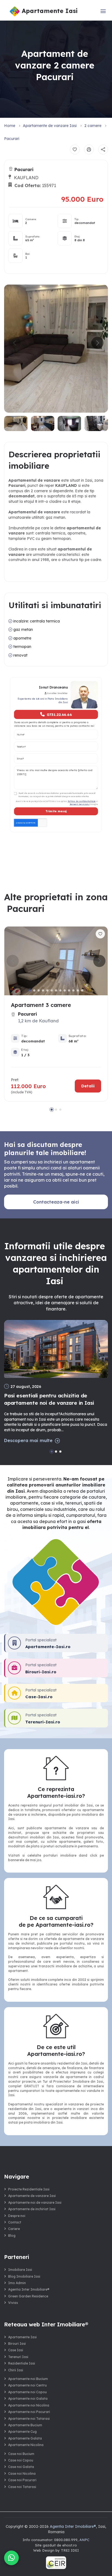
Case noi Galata (21, 2467)
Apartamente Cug (22, 2432)
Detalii (88, 1086)
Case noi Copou (21, 2460)
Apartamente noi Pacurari (29, 2412)
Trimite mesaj (56, 811)
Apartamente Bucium (25, 2425)
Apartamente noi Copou (27, 2392)
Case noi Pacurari (22, 2480)
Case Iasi (16, 2350)
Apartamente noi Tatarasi (29, 2419)
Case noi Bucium (21, 2454)
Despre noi (17, 2216)
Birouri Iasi (17, 2344)
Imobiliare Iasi (20, 2270)
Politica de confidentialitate (82, 801)
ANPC (84, 2540)
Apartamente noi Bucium (28, 2379)
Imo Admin (17, 2283)
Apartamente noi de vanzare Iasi (35, 2202)
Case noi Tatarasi (22, 2487)
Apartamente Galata (25, 2438)
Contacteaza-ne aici (56, 1202)
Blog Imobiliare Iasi (24, 2276)
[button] (97, 343)
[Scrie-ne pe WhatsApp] (11, 2558)
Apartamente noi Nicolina (29, 2405)
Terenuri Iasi (18, 2357)
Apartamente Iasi (22, 2337)
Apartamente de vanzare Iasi (50, 126)
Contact (15, 2222)
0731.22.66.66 (59, 714)
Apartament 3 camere (41, 1005)
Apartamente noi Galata (28, 2399)
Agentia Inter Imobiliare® (29, 2289)
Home (10, 126)
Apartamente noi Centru (27, 2385)
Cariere (14, 2229)
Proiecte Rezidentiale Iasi (29, 2189)
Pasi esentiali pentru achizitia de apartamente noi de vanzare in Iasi (49, 1399)
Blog (12, 2236)
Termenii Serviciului (80, 804)
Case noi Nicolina (22, 2474)
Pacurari (12, 139)
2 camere (93, 126)
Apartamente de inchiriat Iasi (32, 2209)
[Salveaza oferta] (75, 149)
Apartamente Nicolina (26, 2445)
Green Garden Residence (28, 2296)
